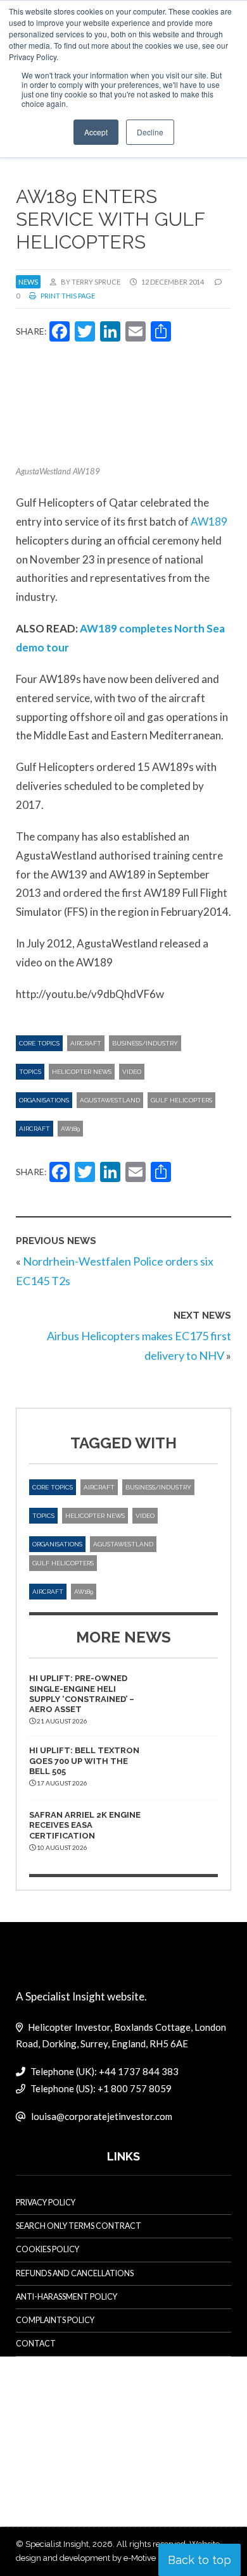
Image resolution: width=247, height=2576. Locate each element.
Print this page (67, 296)
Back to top (199, 2560)
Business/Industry (145, 1043)
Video (132, 1072)
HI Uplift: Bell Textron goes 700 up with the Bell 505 (84, 1761)
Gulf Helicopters (181, 1100)
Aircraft (86, 1043)
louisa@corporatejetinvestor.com (102, 2116)
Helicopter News (82, 1072)
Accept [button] (96, 132)
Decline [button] (150, 132)
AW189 (209, 521)
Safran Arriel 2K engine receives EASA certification (85, 1825)
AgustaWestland (110, 1100)
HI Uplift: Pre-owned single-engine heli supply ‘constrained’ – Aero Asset (82, 1694)
